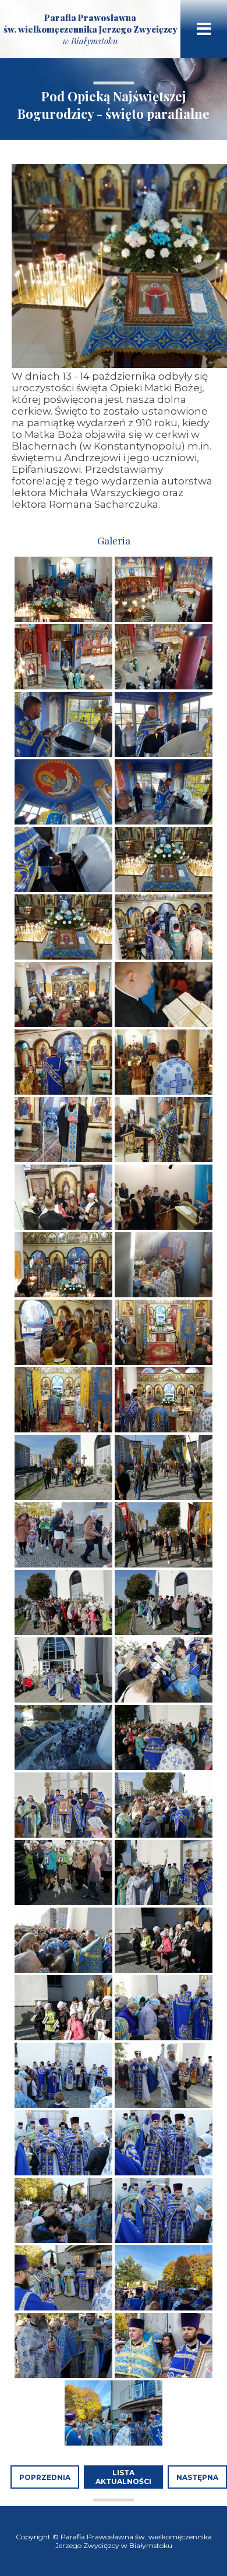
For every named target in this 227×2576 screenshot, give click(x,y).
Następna (197, 2477)
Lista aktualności (123, 2477)
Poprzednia (45, 2477)
